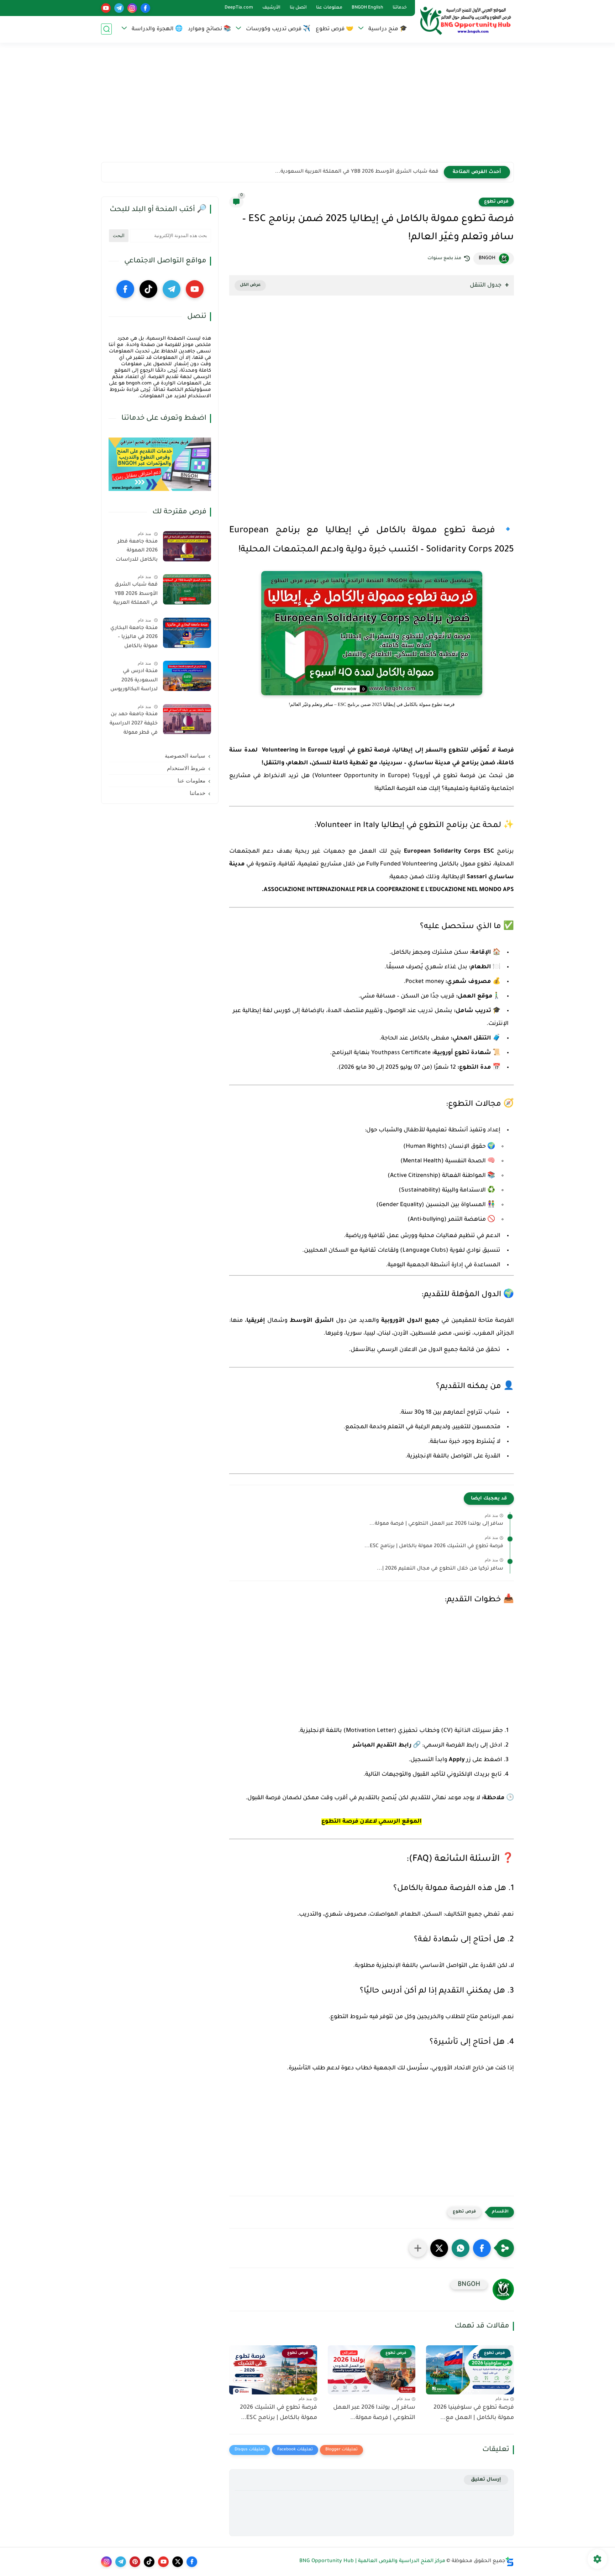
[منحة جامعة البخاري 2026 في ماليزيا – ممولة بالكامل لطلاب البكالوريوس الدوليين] (187, 633)
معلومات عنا (329, 8)
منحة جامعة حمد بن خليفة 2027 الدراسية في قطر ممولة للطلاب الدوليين (134, 725)
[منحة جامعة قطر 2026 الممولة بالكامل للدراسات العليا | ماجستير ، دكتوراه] (187, 546)
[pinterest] (135, 2562)
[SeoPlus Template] (510, 2562)
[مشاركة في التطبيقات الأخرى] (418, 2248)
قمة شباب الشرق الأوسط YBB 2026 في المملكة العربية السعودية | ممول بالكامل (135, 595)
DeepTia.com (239, 8)
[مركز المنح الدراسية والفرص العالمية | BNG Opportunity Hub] (466, 21)
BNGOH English (367, 8)
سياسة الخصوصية (185, 756)
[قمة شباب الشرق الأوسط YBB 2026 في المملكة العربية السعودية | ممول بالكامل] (187, 589)
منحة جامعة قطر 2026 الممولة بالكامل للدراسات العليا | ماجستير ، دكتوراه (137, 552)
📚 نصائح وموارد (209, 29)
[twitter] (178, 2562)
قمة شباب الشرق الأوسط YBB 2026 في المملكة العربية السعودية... (357, 172)
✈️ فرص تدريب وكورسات (278, 29)
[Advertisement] (307, 107)
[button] (482, 2248)
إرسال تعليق (486, 2480)
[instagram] (132, 8)
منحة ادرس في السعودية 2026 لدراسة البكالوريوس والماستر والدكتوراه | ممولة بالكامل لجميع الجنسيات (133, 682)
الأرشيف (271, 8)
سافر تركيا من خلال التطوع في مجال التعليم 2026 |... (440, 1569)
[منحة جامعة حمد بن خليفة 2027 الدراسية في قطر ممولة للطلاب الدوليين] (187, 719)
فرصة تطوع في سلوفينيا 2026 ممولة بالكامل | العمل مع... (474, 2413)
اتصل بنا (298, 8)
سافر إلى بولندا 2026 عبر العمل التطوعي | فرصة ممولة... (436, 1524)
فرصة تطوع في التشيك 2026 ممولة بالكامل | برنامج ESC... (434, 1546)
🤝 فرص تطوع (335, 29)
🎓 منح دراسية (388, 29)
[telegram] (119, 8)
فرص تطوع (496, 202)
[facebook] (145, 8)
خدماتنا (400, 8)
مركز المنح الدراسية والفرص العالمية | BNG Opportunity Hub (372, 2561)
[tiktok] (148, 289)
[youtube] (106, 8)
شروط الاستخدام (186, 768)
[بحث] (106, 29)
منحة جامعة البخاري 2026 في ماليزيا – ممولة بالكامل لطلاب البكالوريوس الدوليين (134, 639)
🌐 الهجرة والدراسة (157, 29)
